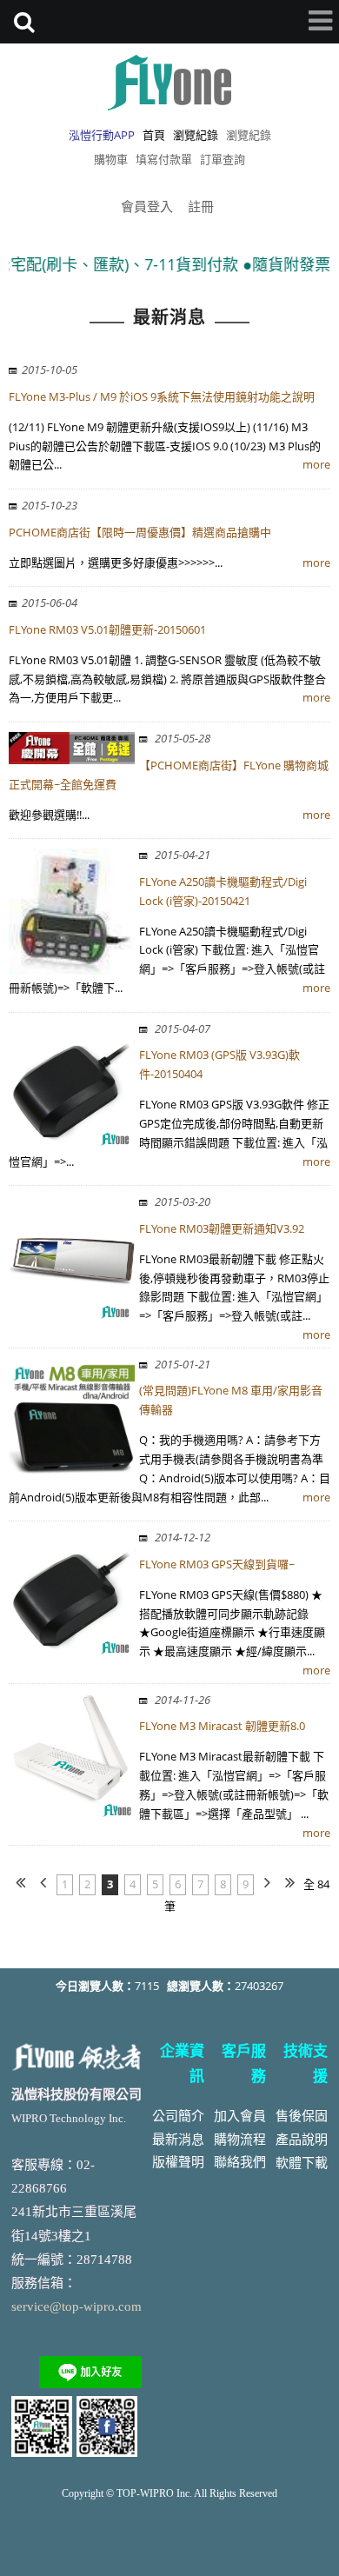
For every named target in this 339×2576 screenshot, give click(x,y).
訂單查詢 (223, 159)
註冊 (201, 206)
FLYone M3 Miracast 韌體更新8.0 (222, 1726)
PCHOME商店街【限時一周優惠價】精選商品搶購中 (140, 532)
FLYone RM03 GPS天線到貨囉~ (217, 1564)
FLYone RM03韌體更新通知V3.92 (222, 1228)
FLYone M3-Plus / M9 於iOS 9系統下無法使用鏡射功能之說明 (162, 396)
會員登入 (147, 206)
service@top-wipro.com (76, 2306)
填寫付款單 (164, 159)
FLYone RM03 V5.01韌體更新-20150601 (107, 629)
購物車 (111, 159)
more (316, 464)
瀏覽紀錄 (249, 135)
